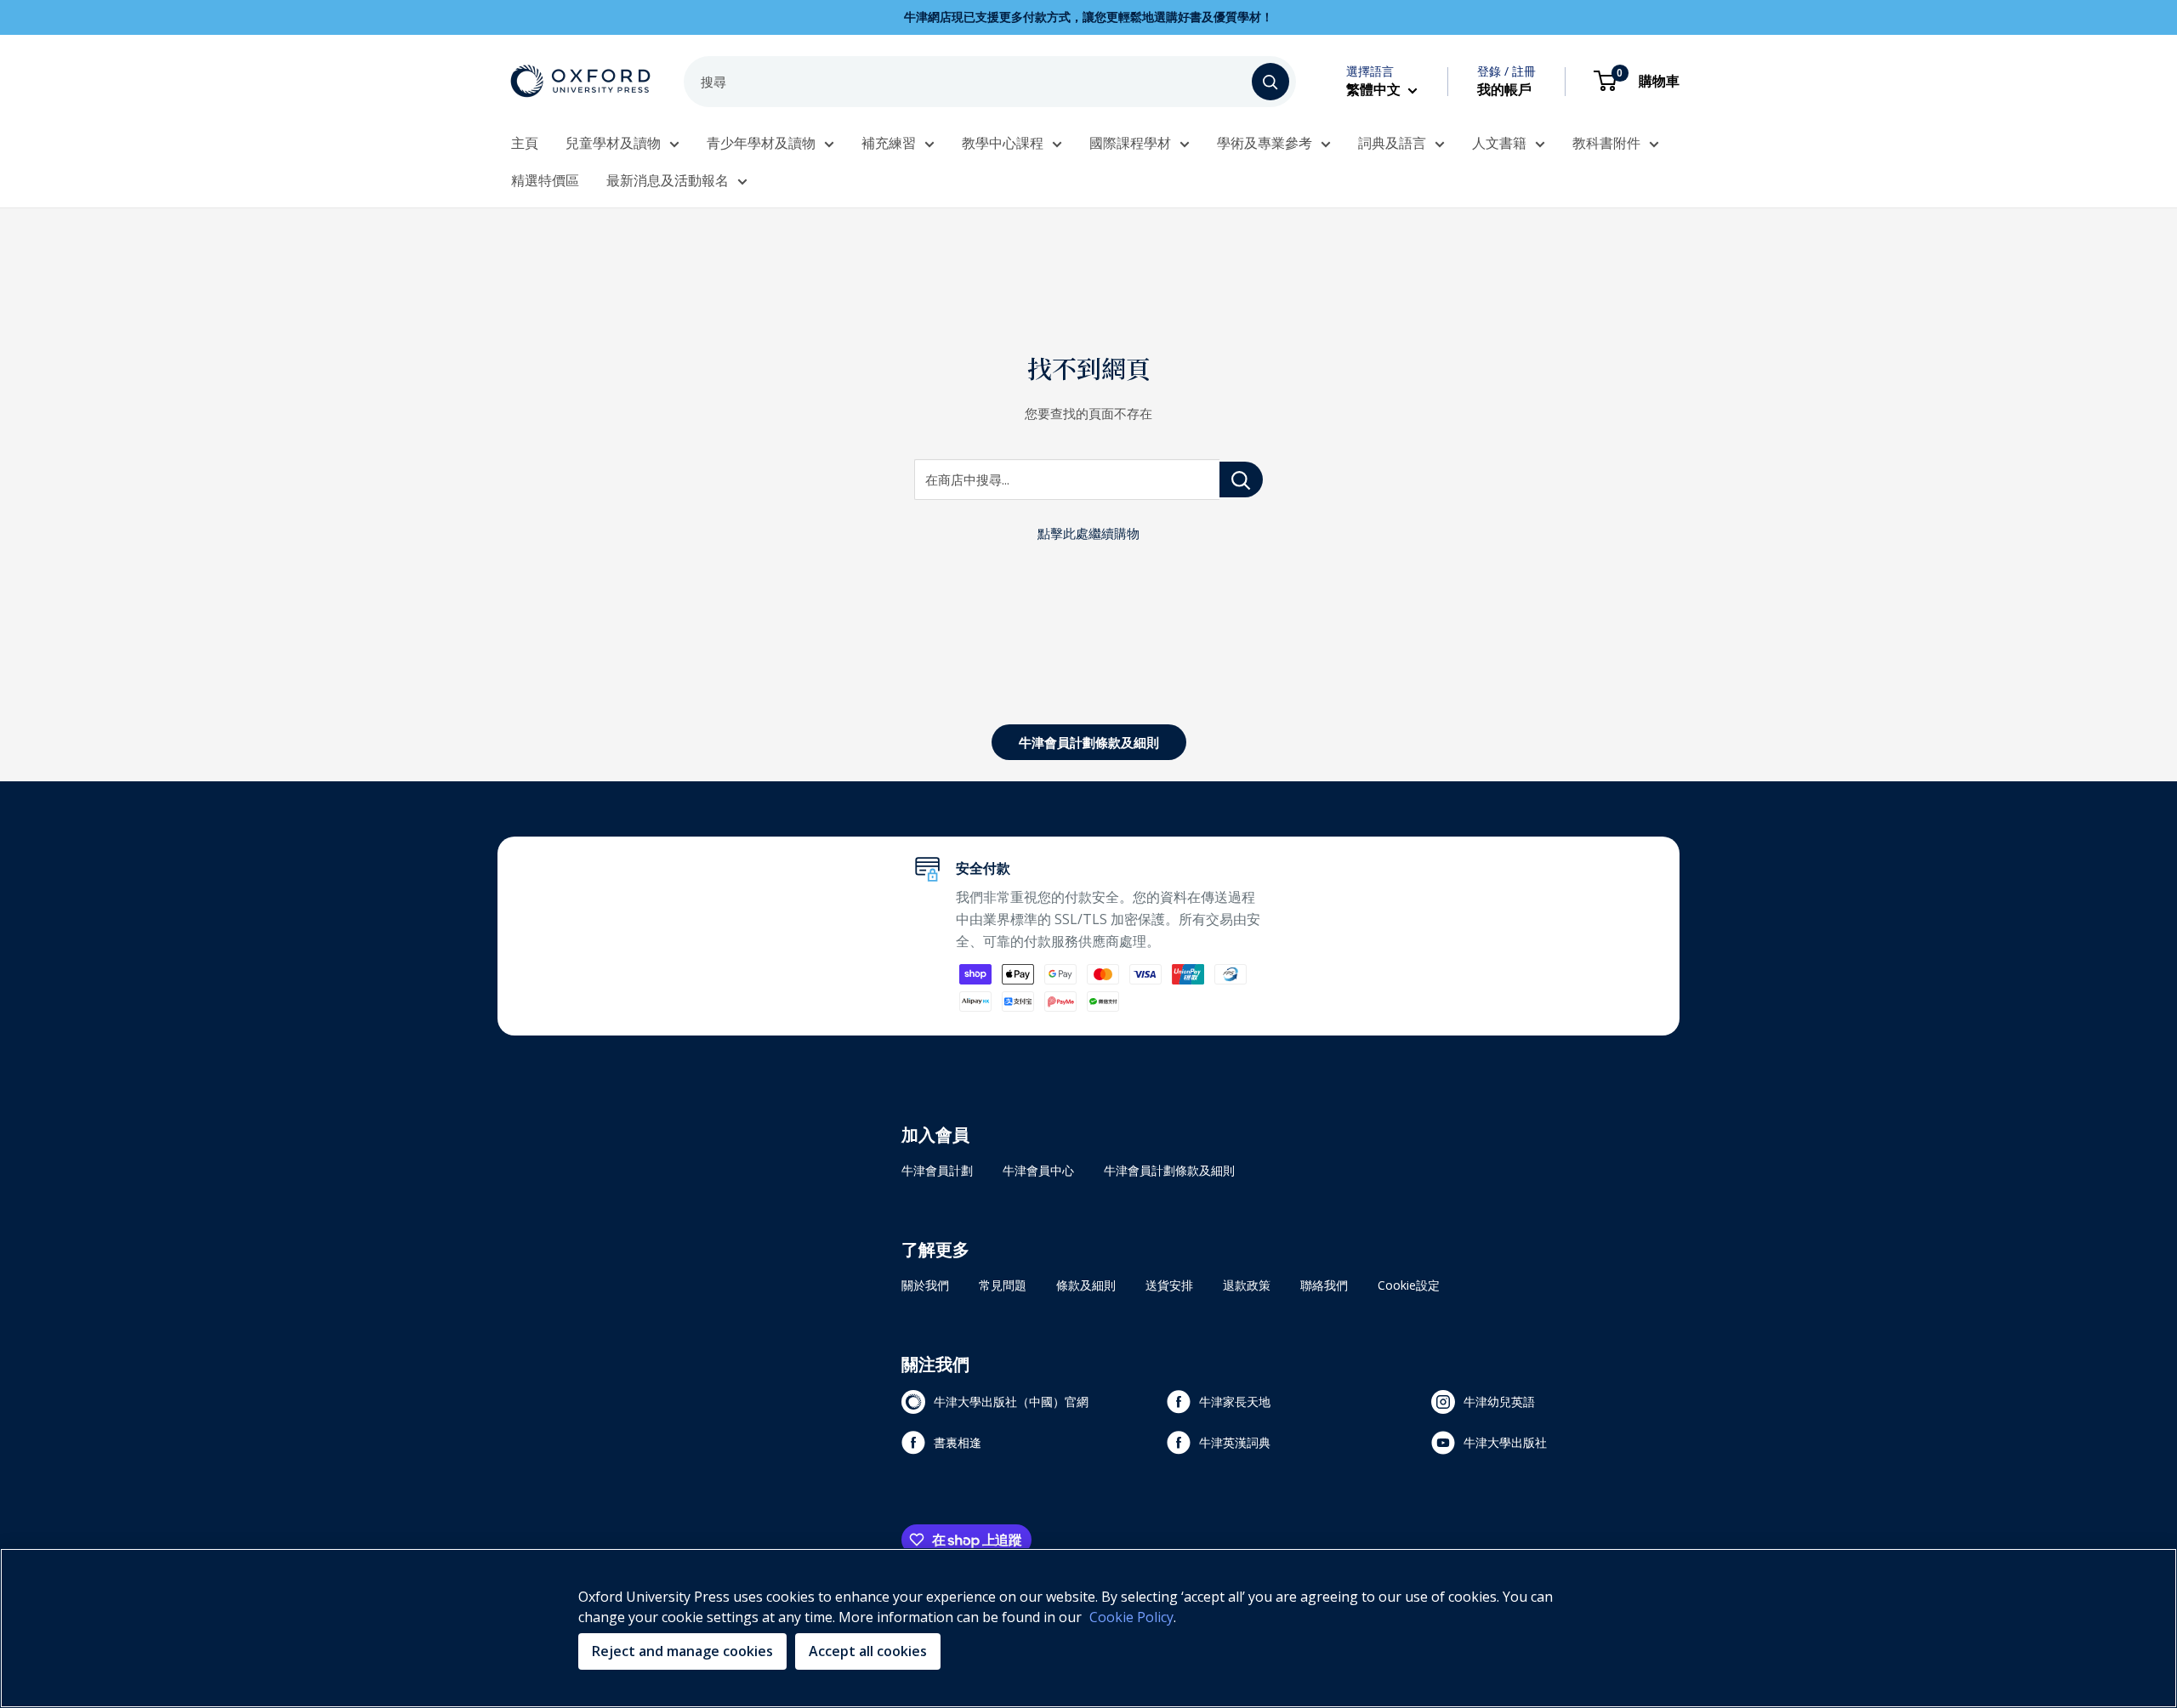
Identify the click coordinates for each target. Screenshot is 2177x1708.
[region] (1088, 1628)
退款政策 (1247, 1285)
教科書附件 (1606, 143)
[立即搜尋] (1270, 82)
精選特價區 (545, 180)
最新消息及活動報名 (668, 180)
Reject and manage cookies (682, 1651)
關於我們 (925, 1285)
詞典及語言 (1392, 143)
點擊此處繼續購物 (1088, 533)
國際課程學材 (1130, 143)
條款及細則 (1086, 1285)
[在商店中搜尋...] (1241, 479)
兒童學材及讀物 (613, 143)
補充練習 (889, 143)
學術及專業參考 (1265, 143)
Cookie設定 (1409, 1285)
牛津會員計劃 (937, 1170)
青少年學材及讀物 (761, 143)
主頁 (525, 143)
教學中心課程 (1003, 143)
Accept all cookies (868, 1651)
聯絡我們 (1324, 1285)
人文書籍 (1499, 143)
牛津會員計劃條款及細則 (1089, 742)
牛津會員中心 (1038, 1170)
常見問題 (1003, 1285)
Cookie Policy (1131, 1617)
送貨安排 (1169, 1285)
